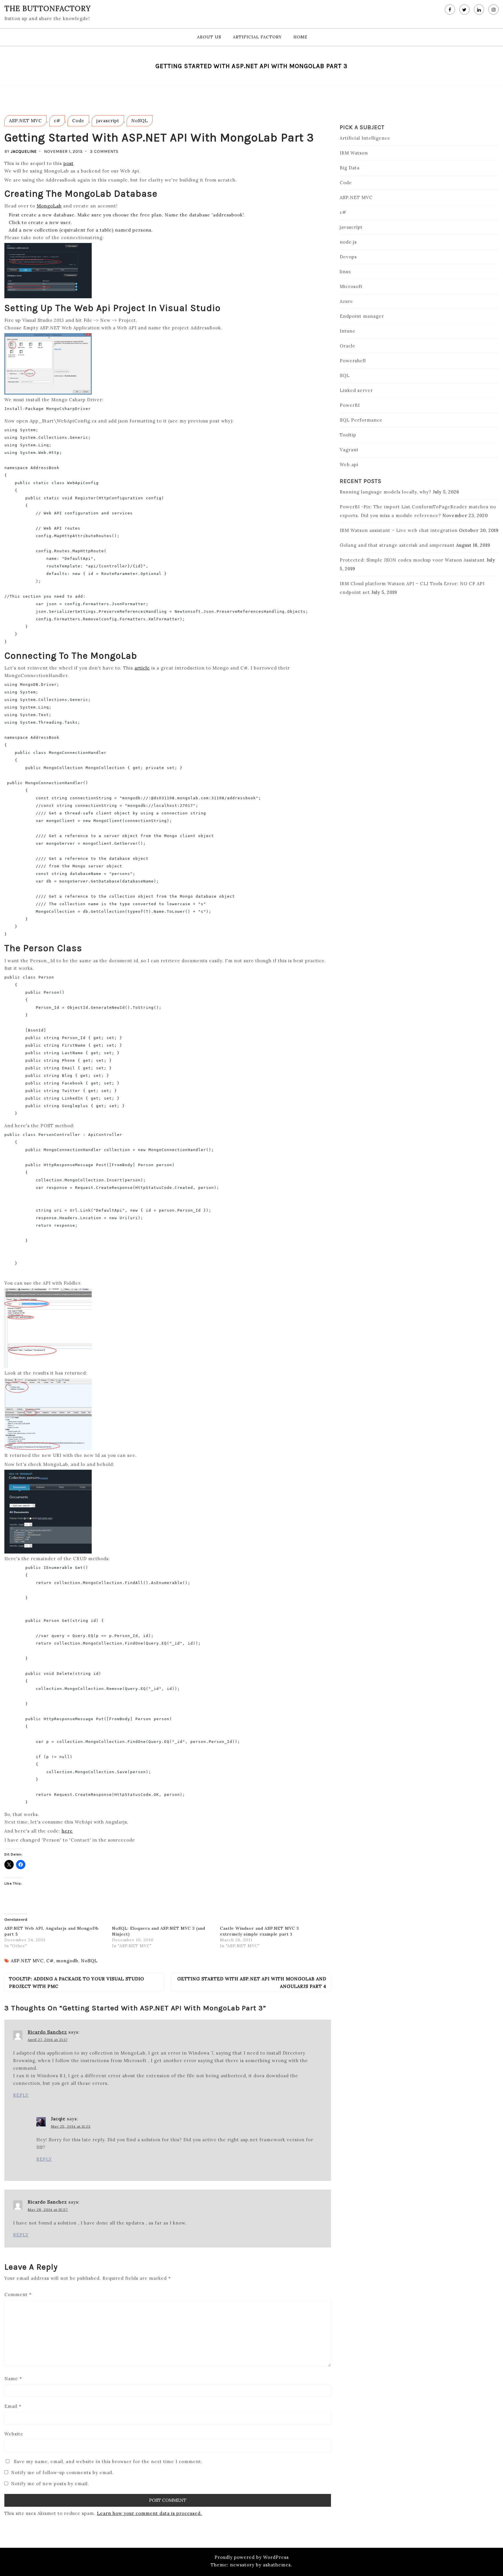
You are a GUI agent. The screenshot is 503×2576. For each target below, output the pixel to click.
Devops (348, 257)
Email (13, 2406)
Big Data (350, 168)
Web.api (349, 465)
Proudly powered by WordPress (252, 2557)
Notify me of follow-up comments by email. (62, 2473)
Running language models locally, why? (386, 492)
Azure (346, 301)
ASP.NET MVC (25, 121)
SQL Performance (361, 420)
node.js (348, 242)
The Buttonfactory (48, 8)
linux (345, 272)
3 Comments (104, 151)
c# (57, 121)
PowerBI (350, 405)
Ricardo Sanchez (47, 2032)
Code (78, 121)
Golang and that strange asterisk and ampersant (397, 545)
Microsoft (351, 286)
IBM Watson (354, 153)
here (67, 1831)
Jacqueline (24, 151)
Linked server (356, 390)
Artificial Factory (257, 37)
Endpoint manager (362, 316)
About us (209, 37)
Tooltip (348, 435)
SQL (345, 376)
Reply (21, 2095)
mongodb (67, 1961)
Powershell (353, 361)
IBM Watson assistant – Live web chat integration (399, 530)
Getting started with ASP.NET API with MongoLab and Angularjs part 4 (252, 1983)
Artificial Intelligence (365, 138)
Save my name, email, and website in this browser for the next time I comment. (108, 2462)
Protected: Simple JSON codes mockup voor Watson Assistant (412, 560)
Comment (18, 2294)
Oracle (348, 346)
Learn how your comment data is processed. (149, 2513)
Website (14, 2434)
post (69, 163)
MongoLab (49, 206)
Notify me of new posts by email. (50, 2484)
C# (50, 1961)
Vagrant (349, 450)
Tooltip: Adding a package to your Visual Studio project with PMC (77, 1983)
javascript (108, 121)
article (142, 668)
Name (13, 2379)
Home (300, 37)
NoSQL (140, 121)
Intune (348, 331)
